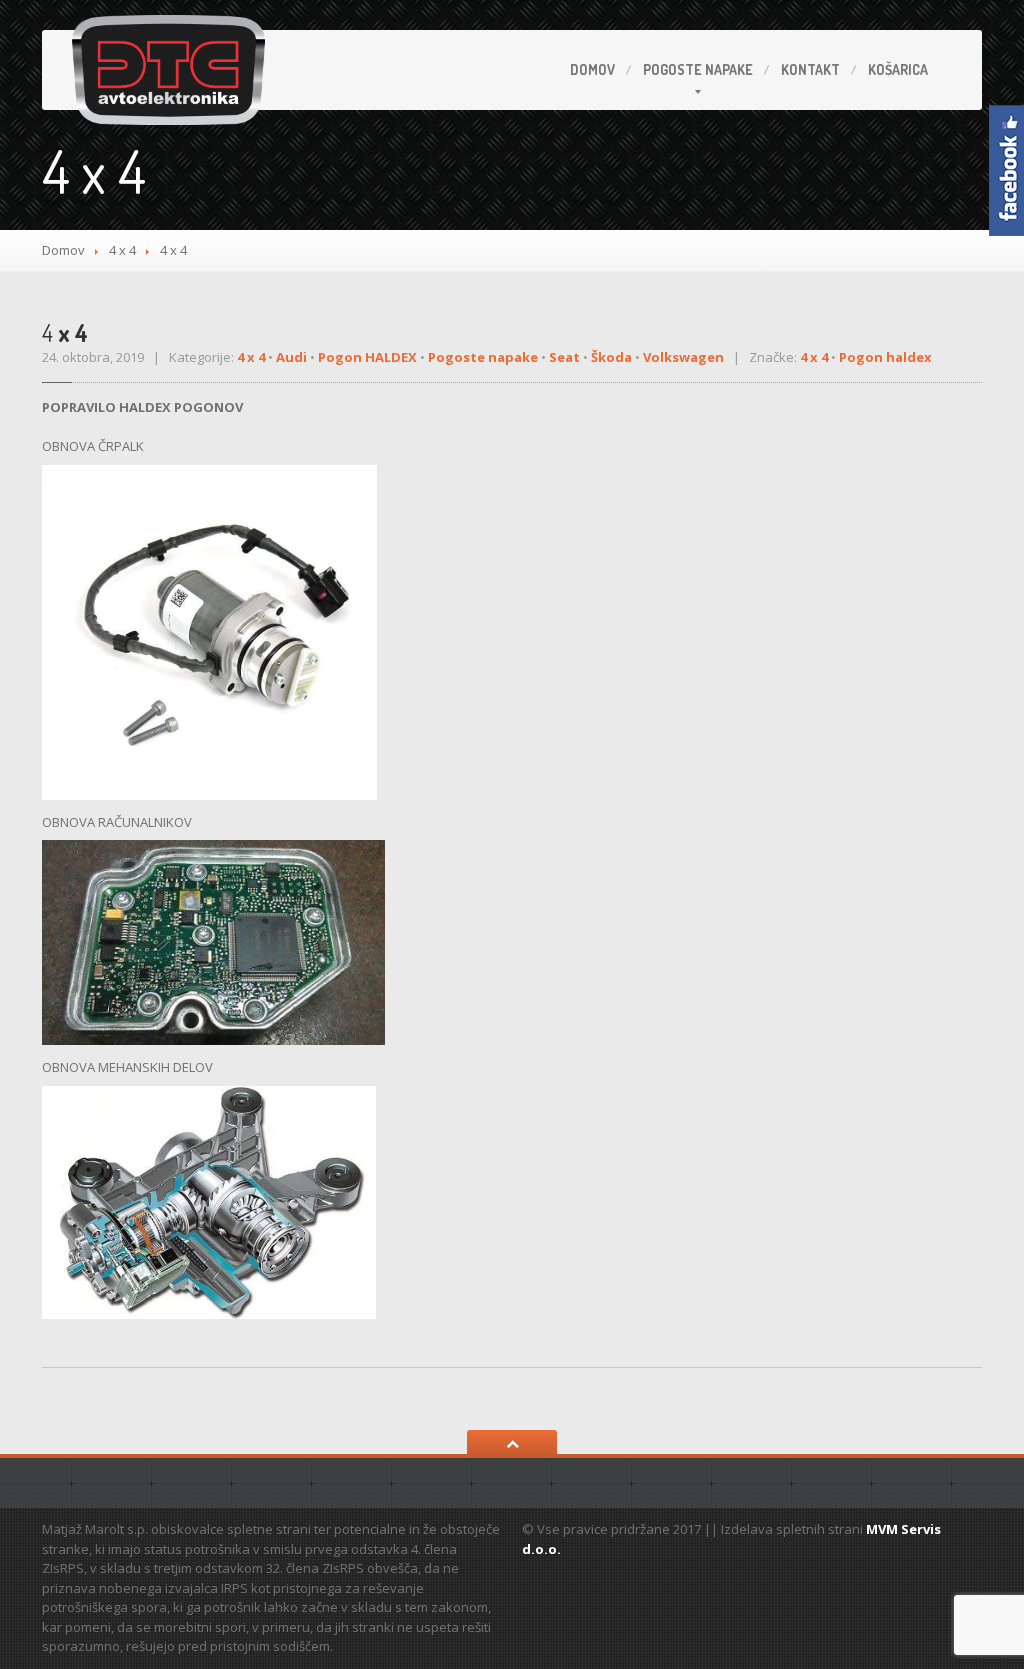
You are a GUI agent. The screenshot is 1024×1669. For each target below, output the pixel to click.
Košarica (898, 69)
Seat (564, 357)
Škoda (611, 357)
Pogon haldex (885, 357)
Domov (592, 69)
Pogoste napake (483, 357)
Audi (291, 357)
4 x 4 (122, 250)
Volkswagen (683, 357)
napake (698, 69)
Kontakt (810, 69)
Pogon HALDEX (367, 357)
